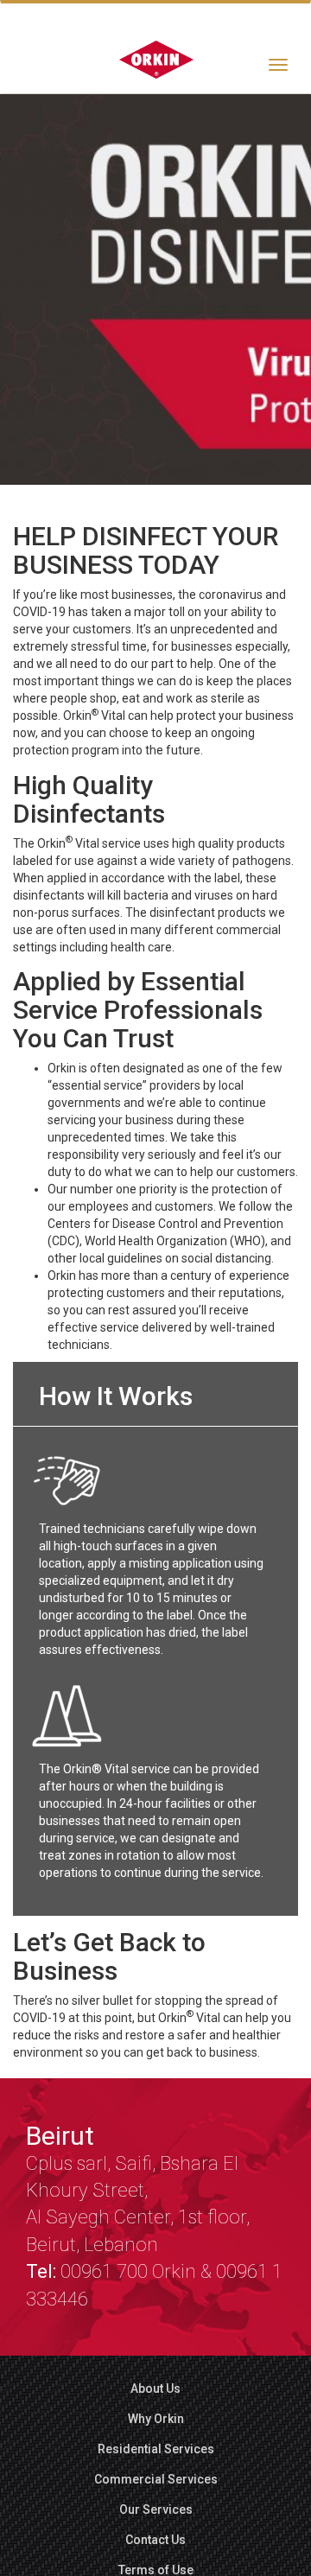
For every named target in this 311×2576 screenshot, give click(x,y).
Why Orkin (156, 2419)
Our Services (156, 2509)
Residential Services (156, 2449)
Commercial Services (156, 2479)
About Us (155, 2388)
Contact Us (155, 2540)
